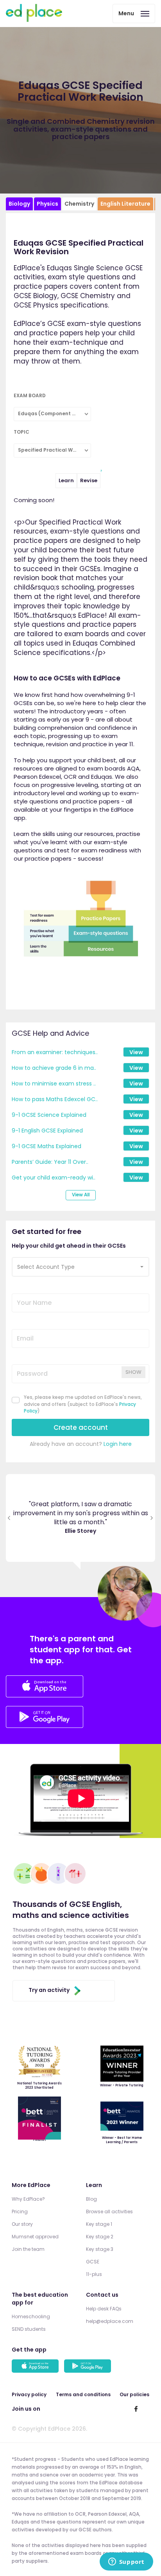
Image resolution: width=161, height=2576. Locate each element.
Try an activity (49, 1990)
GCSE (93, 2262)
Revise (89, 480)
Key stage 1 (99, 2224)
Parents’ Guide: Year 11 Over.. (50, 1162)
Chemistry (79, 204)
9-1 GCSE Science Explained (49, 1115)
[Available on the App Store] (36, 2367)
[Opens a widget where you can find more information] (126, 2562)
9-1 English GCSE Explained (47, 1131)
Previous (9, 1518)
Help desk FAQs (104, 2309)
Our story (22, 2224)
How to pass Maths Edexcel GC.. (55, 1099)
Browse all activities (109, 2211)
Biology (19, 204)
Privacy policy (29, 2394)
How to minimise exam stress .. (54, 1084)
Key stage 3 (100, 2249)
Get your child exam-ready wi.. (54, 1178)
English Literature (125, 204)
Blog (91, 2199)
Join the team (28, 2249)
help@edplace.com (110, 2321)
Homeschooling (31, 2316)
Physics (47, 204)
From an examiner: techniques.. (55, 1052)
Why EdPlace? (28, 2199)
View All (81, 1195)
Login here (118, 1444)
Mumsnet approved (35, 2237)
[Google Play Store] (45, 1726)
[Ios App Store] (45, 1688)
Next (152, 1518)
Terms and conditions (83, 2394)
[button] (80, 1267)
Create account (81, 1427)
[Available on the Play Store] (89, 2367)
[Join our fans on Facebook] (136, 2409)
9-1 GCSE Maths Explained (47, 1146)
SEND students (29, 2329)
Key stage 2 (100, 2237)
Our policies (134, 2394)
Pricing (20, 2211)
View (136, 1052)
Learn (66, 480)
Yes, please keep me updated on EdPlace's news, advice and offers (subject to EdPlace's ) (83, 1404)
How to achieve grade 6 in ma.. (54, 1068)
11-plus (94, 2274)
